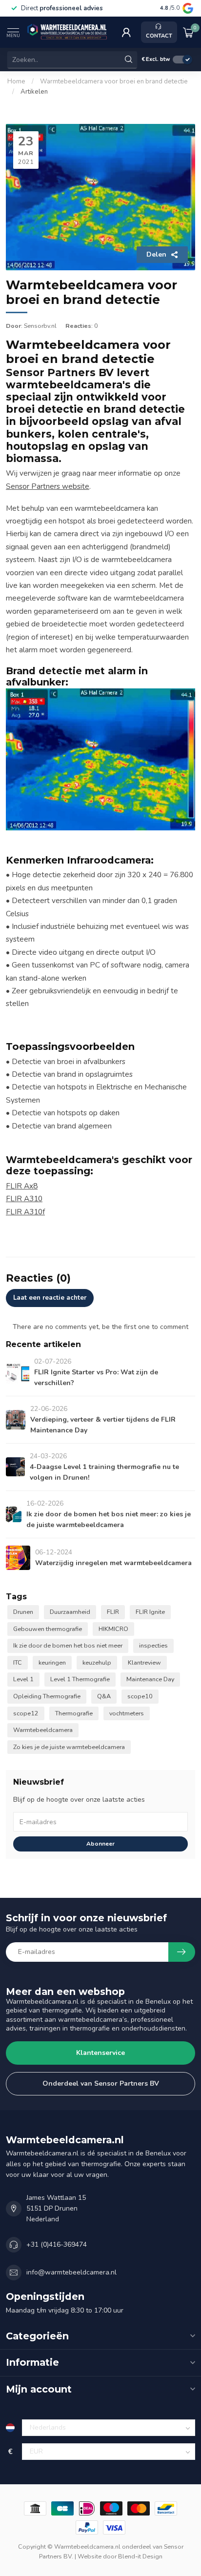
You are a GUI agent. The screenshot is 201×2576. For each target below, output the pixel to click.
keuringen (52, 1662)
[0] (188, 32)
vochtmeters (127, 1713)
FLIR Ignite (150, 1612)
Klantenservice (100, 2053)
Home (16, 81)
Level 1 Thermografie (80, 1679)
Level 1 (23, 1679)
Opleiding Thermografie (47, 1696)
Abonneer (100, 1844)
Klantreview (144, 1662)
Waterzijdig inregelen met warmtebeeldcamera (113, 1563)
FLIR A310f (25, 1212)
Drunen (23, 1612)
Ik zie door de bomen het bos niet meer (68, 1645)
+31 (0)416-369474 (57, 2244)
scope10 (140, 1696)
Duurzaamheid (70, 1612)
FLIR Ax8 (22, 1186)
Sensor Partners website (48, 486)
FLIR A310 (24, 1198)
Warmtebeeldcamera (43, 1730)
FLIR (113, 1612)
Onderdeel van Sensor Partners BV (101, 2083)
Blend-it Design (140, 2556)
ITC (18, 1662)
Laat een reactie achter (50, 1298)
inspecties (153, 1645)
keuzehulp (97, 1662)
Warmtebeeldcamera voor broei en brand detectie (114, 81)
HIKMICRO (113, 1629)
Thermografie (74, 1713)
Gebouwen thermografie (48, 1629)
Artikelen (34, 92)
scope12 (26, 1713)
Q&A (104, 1696)
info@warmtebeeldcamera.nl (71, 2272)
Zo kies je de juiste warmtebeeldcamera (69, 1747)
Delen (156, 254)
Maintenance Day (150, 1679)
